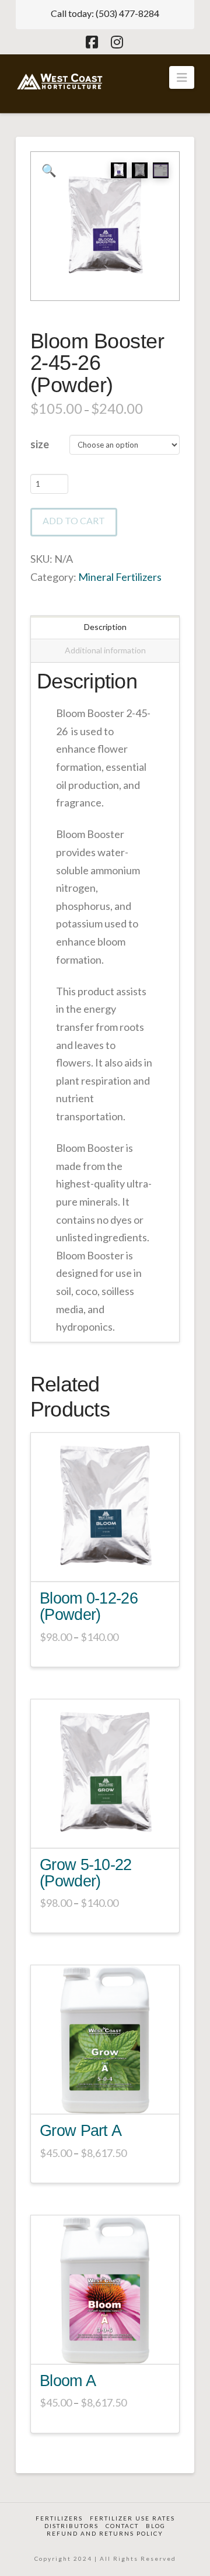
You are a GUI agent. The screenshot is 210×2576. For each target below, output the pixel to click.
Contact (122, 2526)
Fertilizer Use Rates (132, 2518)
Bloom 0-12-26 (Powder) (89, 1606)
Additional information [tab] (105, 650)
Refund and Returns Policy (105, 2533)
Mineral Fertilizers (120, 577)
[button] (182, 77)
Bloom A (68, 2381)
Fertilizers (59, 2518)
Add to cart (74, 520)
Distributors (71, 2526)
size (40, 444)
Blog (156, 2526)
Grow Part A (80, 2131)
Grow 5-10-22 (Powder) (86, 1873)
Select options (109, 1564)
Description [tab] (105, 627)
